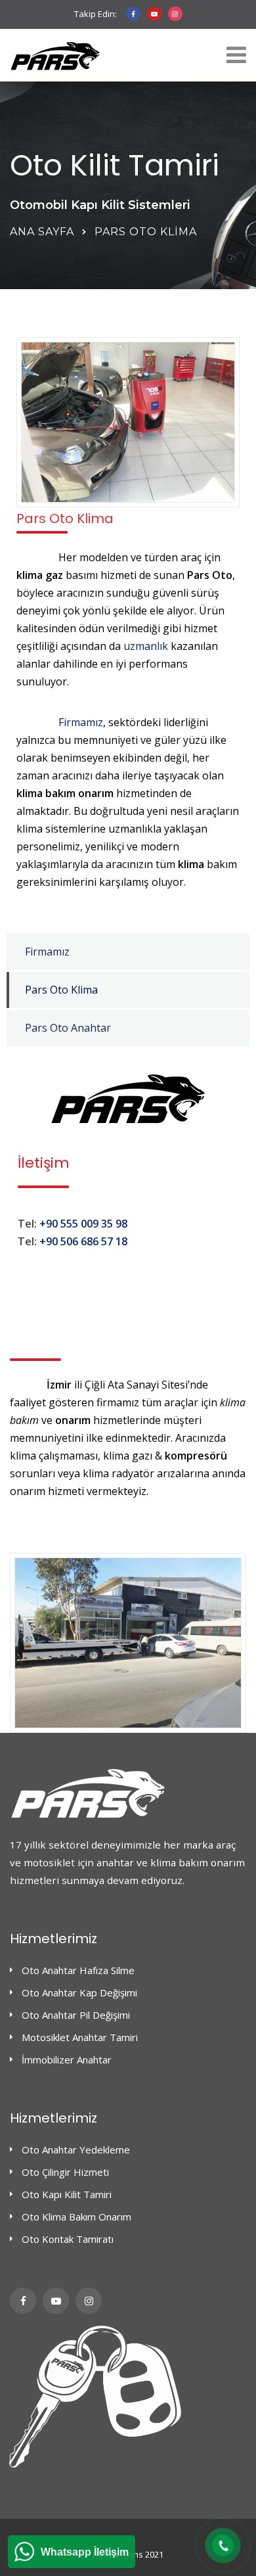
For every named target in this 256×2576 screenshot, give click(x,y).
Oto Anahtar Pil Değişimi (76, 2015)
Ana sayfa (42, 232)
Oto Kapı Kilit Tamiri (67, 2194)
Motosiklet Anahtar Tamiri (80, 2037)
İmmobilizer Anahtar (67, 2059)
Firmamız (81, 722)
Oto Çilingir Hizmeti (65, 2172)
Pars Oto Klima (61, 990)
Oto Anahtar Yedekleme (76, 2150)
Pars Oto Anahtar (68, 1028)
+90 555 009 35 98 (83, 1224)
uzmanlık (146, 646)
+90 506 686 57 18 (83, 1241)
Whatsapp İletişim (85, 2552)
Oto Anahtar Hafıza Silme (78, 1970)
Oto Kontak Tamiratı (68, 2239)
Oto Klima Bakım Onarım (76, 2217)
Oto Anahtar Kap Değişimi (79, 1992)
